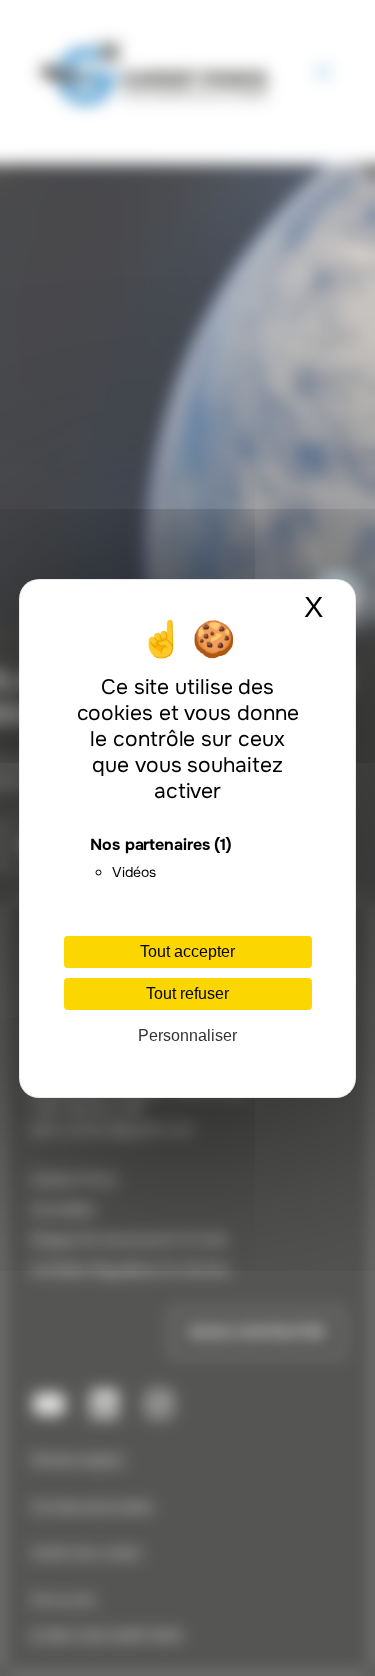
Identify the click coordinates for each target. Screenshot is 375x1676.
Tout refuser (187, 993)
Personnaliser (187, 1035)
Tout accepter (187, 951)
